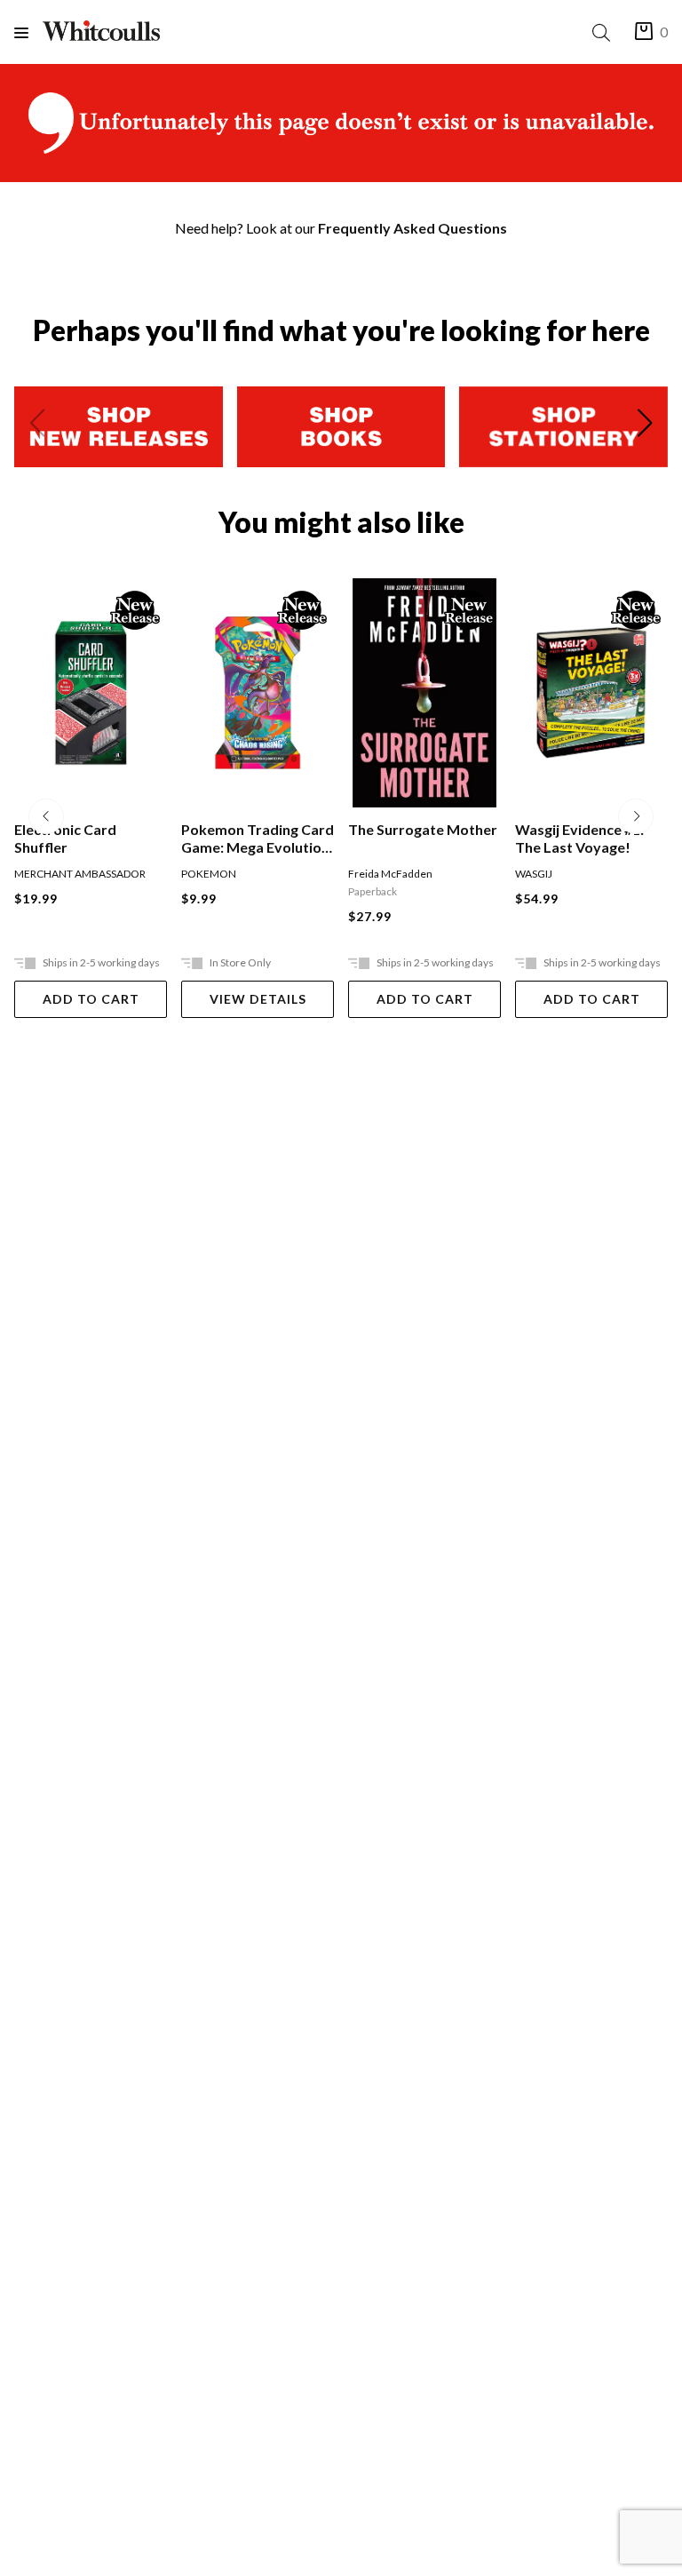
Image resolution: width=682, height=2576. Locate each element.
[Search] (605, 32)
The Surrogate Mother (423, 829)
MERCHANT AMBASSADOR (80, 874)
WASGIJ (534, 874)
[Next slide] (645, 426)
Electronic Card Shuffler (65, 838)
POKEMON (209, 874)
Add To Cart (91, 999)
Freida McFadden (390, 874)
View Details (258, 999)
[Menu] (28, 32)
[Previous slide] (37, 426)
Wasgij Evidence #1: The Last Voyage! (579, 838)
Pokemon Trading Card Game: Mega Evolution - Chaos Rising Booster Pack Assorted (258, 839)
